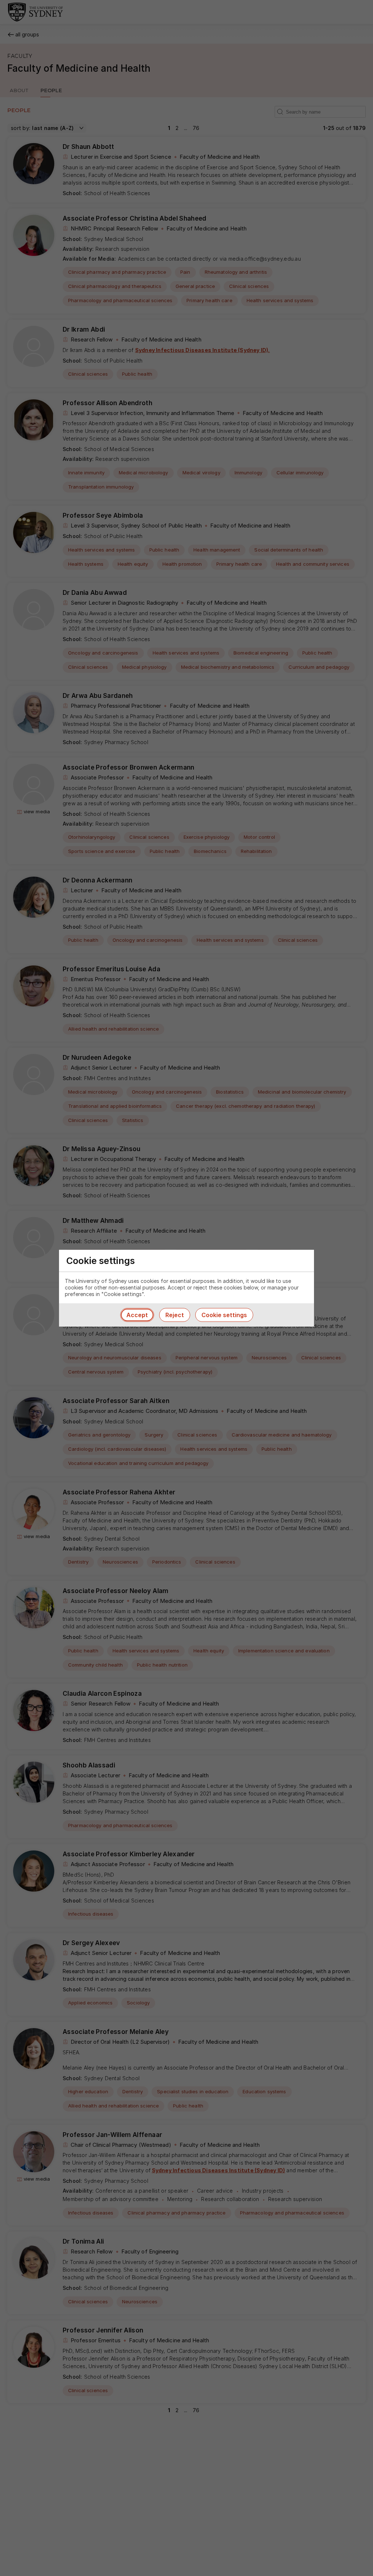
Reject (175, 1315)
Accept (137, 1315)
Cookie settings (224, 1315)
